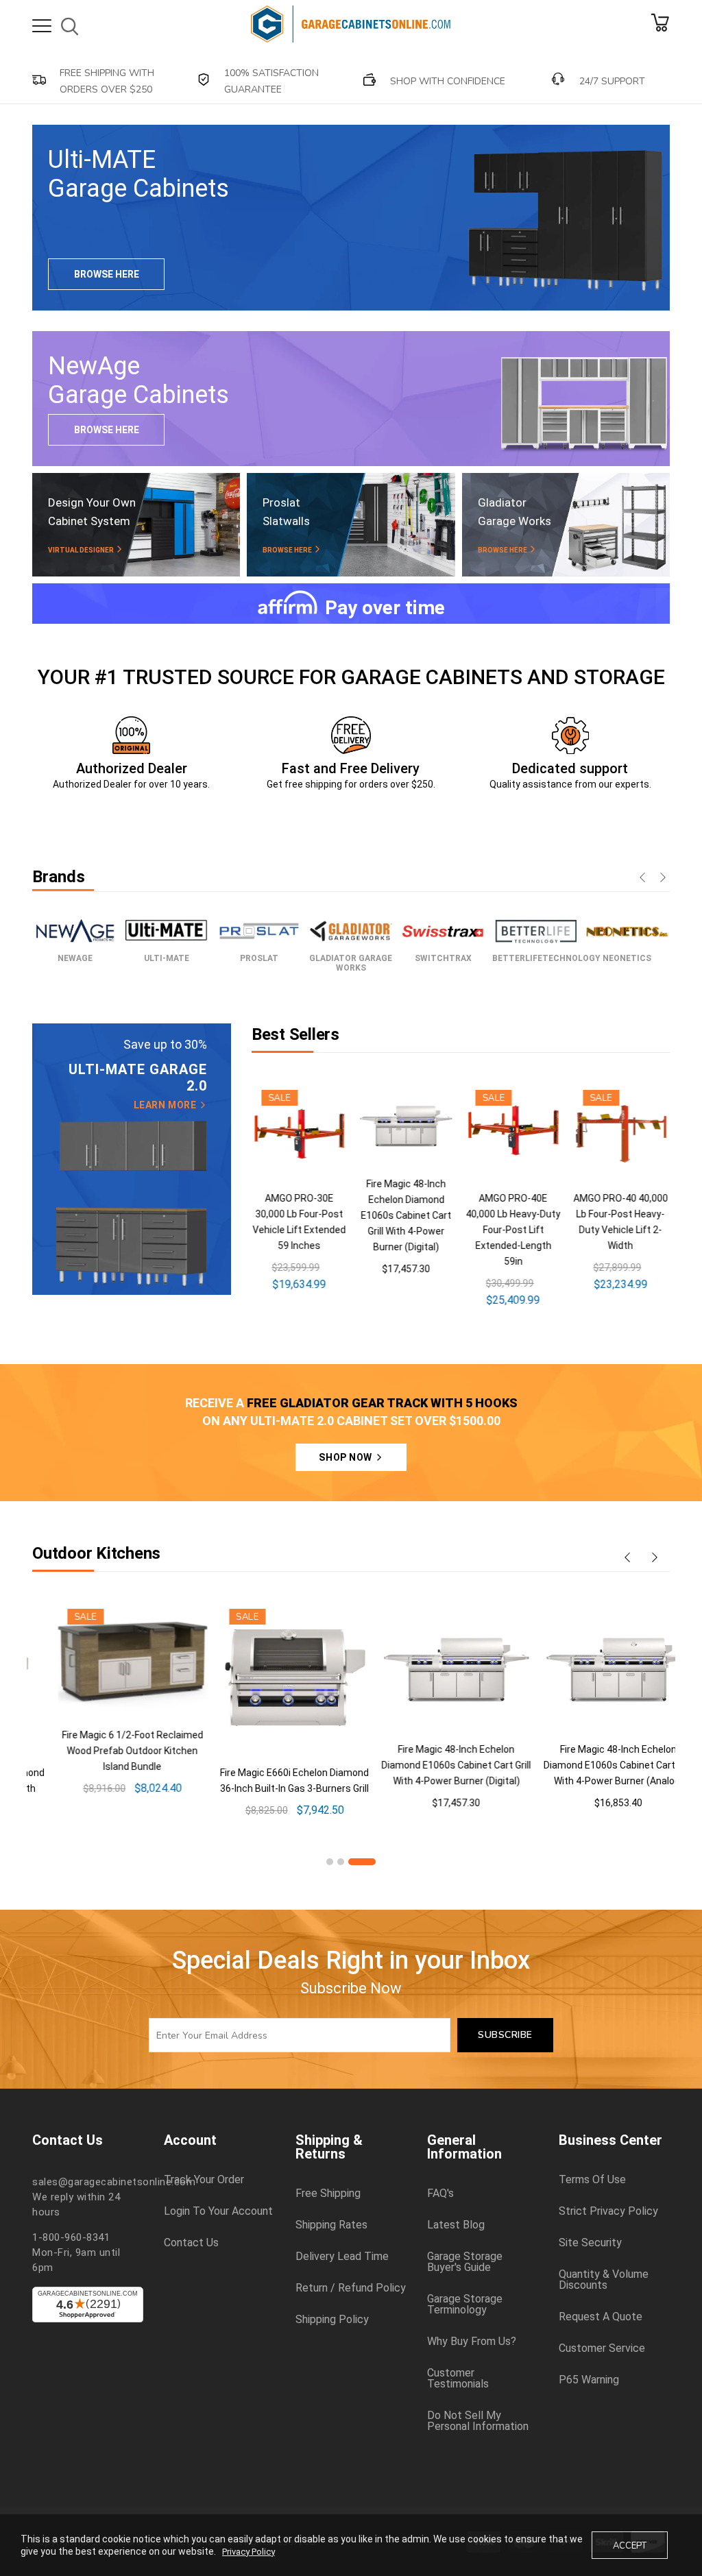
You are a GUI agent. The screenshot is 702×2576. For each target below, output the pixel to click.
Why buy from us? (472, 2342)
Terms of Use (592, 2180)
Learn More (166, 1105)
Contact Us (191, 2243)
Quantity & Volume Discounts (604, 2280)
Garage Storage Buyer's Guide (465, 2262)
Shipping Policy (332, 2320)
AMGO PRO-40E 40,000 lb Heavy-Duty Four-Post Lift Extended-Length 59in (513, 1230)
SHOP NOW (347, 1457)
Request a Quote (601, 2317)
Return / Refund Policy (351, 2288)
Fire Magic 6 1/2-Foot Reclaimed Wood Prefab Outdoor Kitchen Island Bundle (107, 1751)
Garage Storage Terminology (465, 2305)
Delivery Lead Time (342, 2257)
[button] (330, 1862)
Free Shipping (328, 2194)
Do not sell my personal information (478, 2421)
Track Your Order (204, 2180)
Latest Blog (456, 2225)
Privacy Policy (249, 2552)
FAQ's (440, 2194)
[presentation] (642, 879)
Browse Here (107, 274)
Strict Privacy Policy (608, 2211)
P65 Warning (589, 2380)
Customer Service (602, 2348)
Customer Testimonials (458, 2379)
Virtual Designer (82, 550)
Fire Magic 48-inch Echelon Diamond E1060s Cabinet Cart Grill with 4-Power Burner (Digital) (406, 1215)
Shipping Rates (331, 2225)
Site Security (590, 2243)
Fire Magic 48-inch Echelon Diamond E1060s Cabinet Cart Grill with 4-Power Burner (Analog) (593, 1765)
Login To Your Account (218, 2211)
